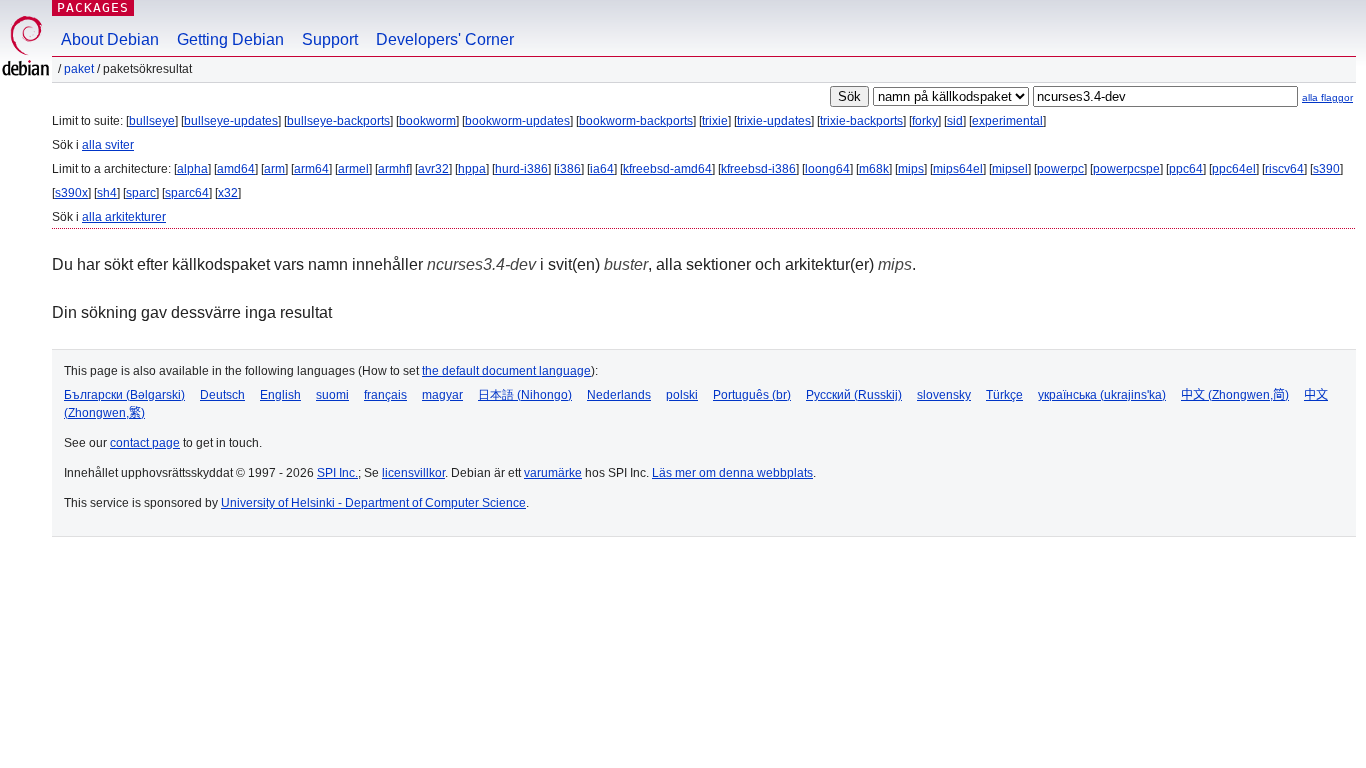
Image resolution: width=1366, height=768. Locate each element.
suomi (332, 395)
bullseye (152, 121)
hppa (472, 169)
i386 (569, 169)
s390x (71, 193)
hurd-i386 (521, 169)
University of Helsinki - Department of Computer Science (373, 503)
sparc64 (187, 193)
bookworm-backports (636, 121)
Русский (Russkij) (854, 395)
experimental (1007, 121)
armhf (393, 169)
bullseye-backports (338, 121)
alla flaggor (1327, 97)
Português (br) (752, 395)
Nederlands (619, 395)
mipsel (1010, 169)
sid (955, 121)
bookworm (427, 121)
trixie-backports (861, 121)
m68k (874, 169)
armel (353, 169)
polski (682, 395)
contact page (145, 443)
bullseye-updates (231, 121)
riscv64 (1284, 169)
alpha (192, 169)
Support (330, 39)
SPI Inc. (337, 473)
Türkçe (1004, 395)
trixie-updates (774, 121)
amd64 (236, 169)
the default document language (506, 371)
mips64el (958, 169)
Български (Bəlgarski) (124, 395)
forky (925, 121)
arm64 (311, 169)
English (280, 395)
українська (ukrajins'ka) (1102, 395)
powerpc (1060, 169)
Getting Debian (230, 39)
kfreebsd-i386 (758, 169)
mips (911, 169)
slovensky (944, 395)
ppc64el (1234, 169)
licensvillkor (413, 473)
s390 (1326, 169)
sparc (141, 193)
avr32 (433, 169)
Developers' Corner (445, 39)
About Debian (110, 39)
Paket (79, 69)
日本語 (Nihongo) (525, 395)
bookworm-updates (517, 121)
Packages (93, 7)
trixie (715, 121)
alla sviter (108, 145)
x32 (228, 193)
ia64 (602, 169)
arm (274, 169)
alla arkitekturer (124, 217)
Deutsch (222, 395)
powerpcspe (1126, 169)
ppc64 (1186, 169)
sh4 (107, 193)
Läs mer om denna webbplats (732, 473)
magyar (442, 395)
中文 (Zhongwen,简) (1235, 395)
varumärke (553, 473)
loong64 (827, 169)
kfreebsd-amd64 (667, 169)
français (385, 395)
